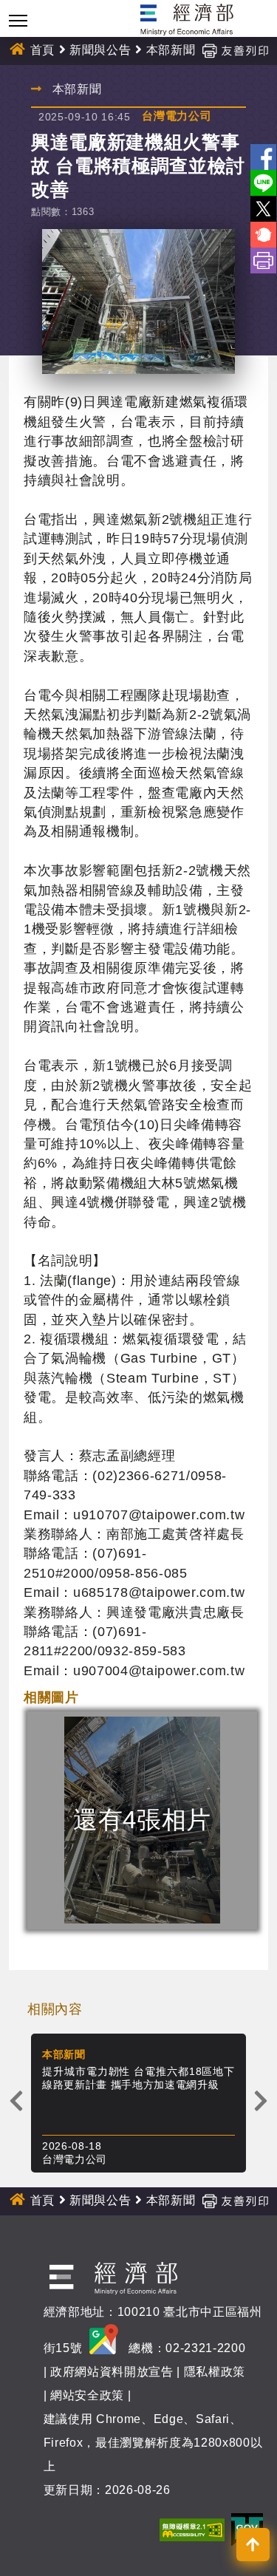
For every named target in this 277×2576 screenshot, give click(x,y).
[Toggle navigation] (18, 20)
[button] (253, 2545)
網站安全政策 (87, 2395)
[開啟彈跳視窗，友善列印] (235, 50)
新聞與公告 (100, 50)
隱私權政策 (215, 2372)
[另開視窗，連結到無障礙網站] (192, 2529)
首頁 (42, 50)
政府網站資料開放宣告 (112, 2372)
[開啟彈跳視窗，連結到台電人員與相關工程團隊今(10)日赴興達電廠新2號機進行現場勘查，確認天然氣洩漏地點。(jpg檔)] (138, 302)
